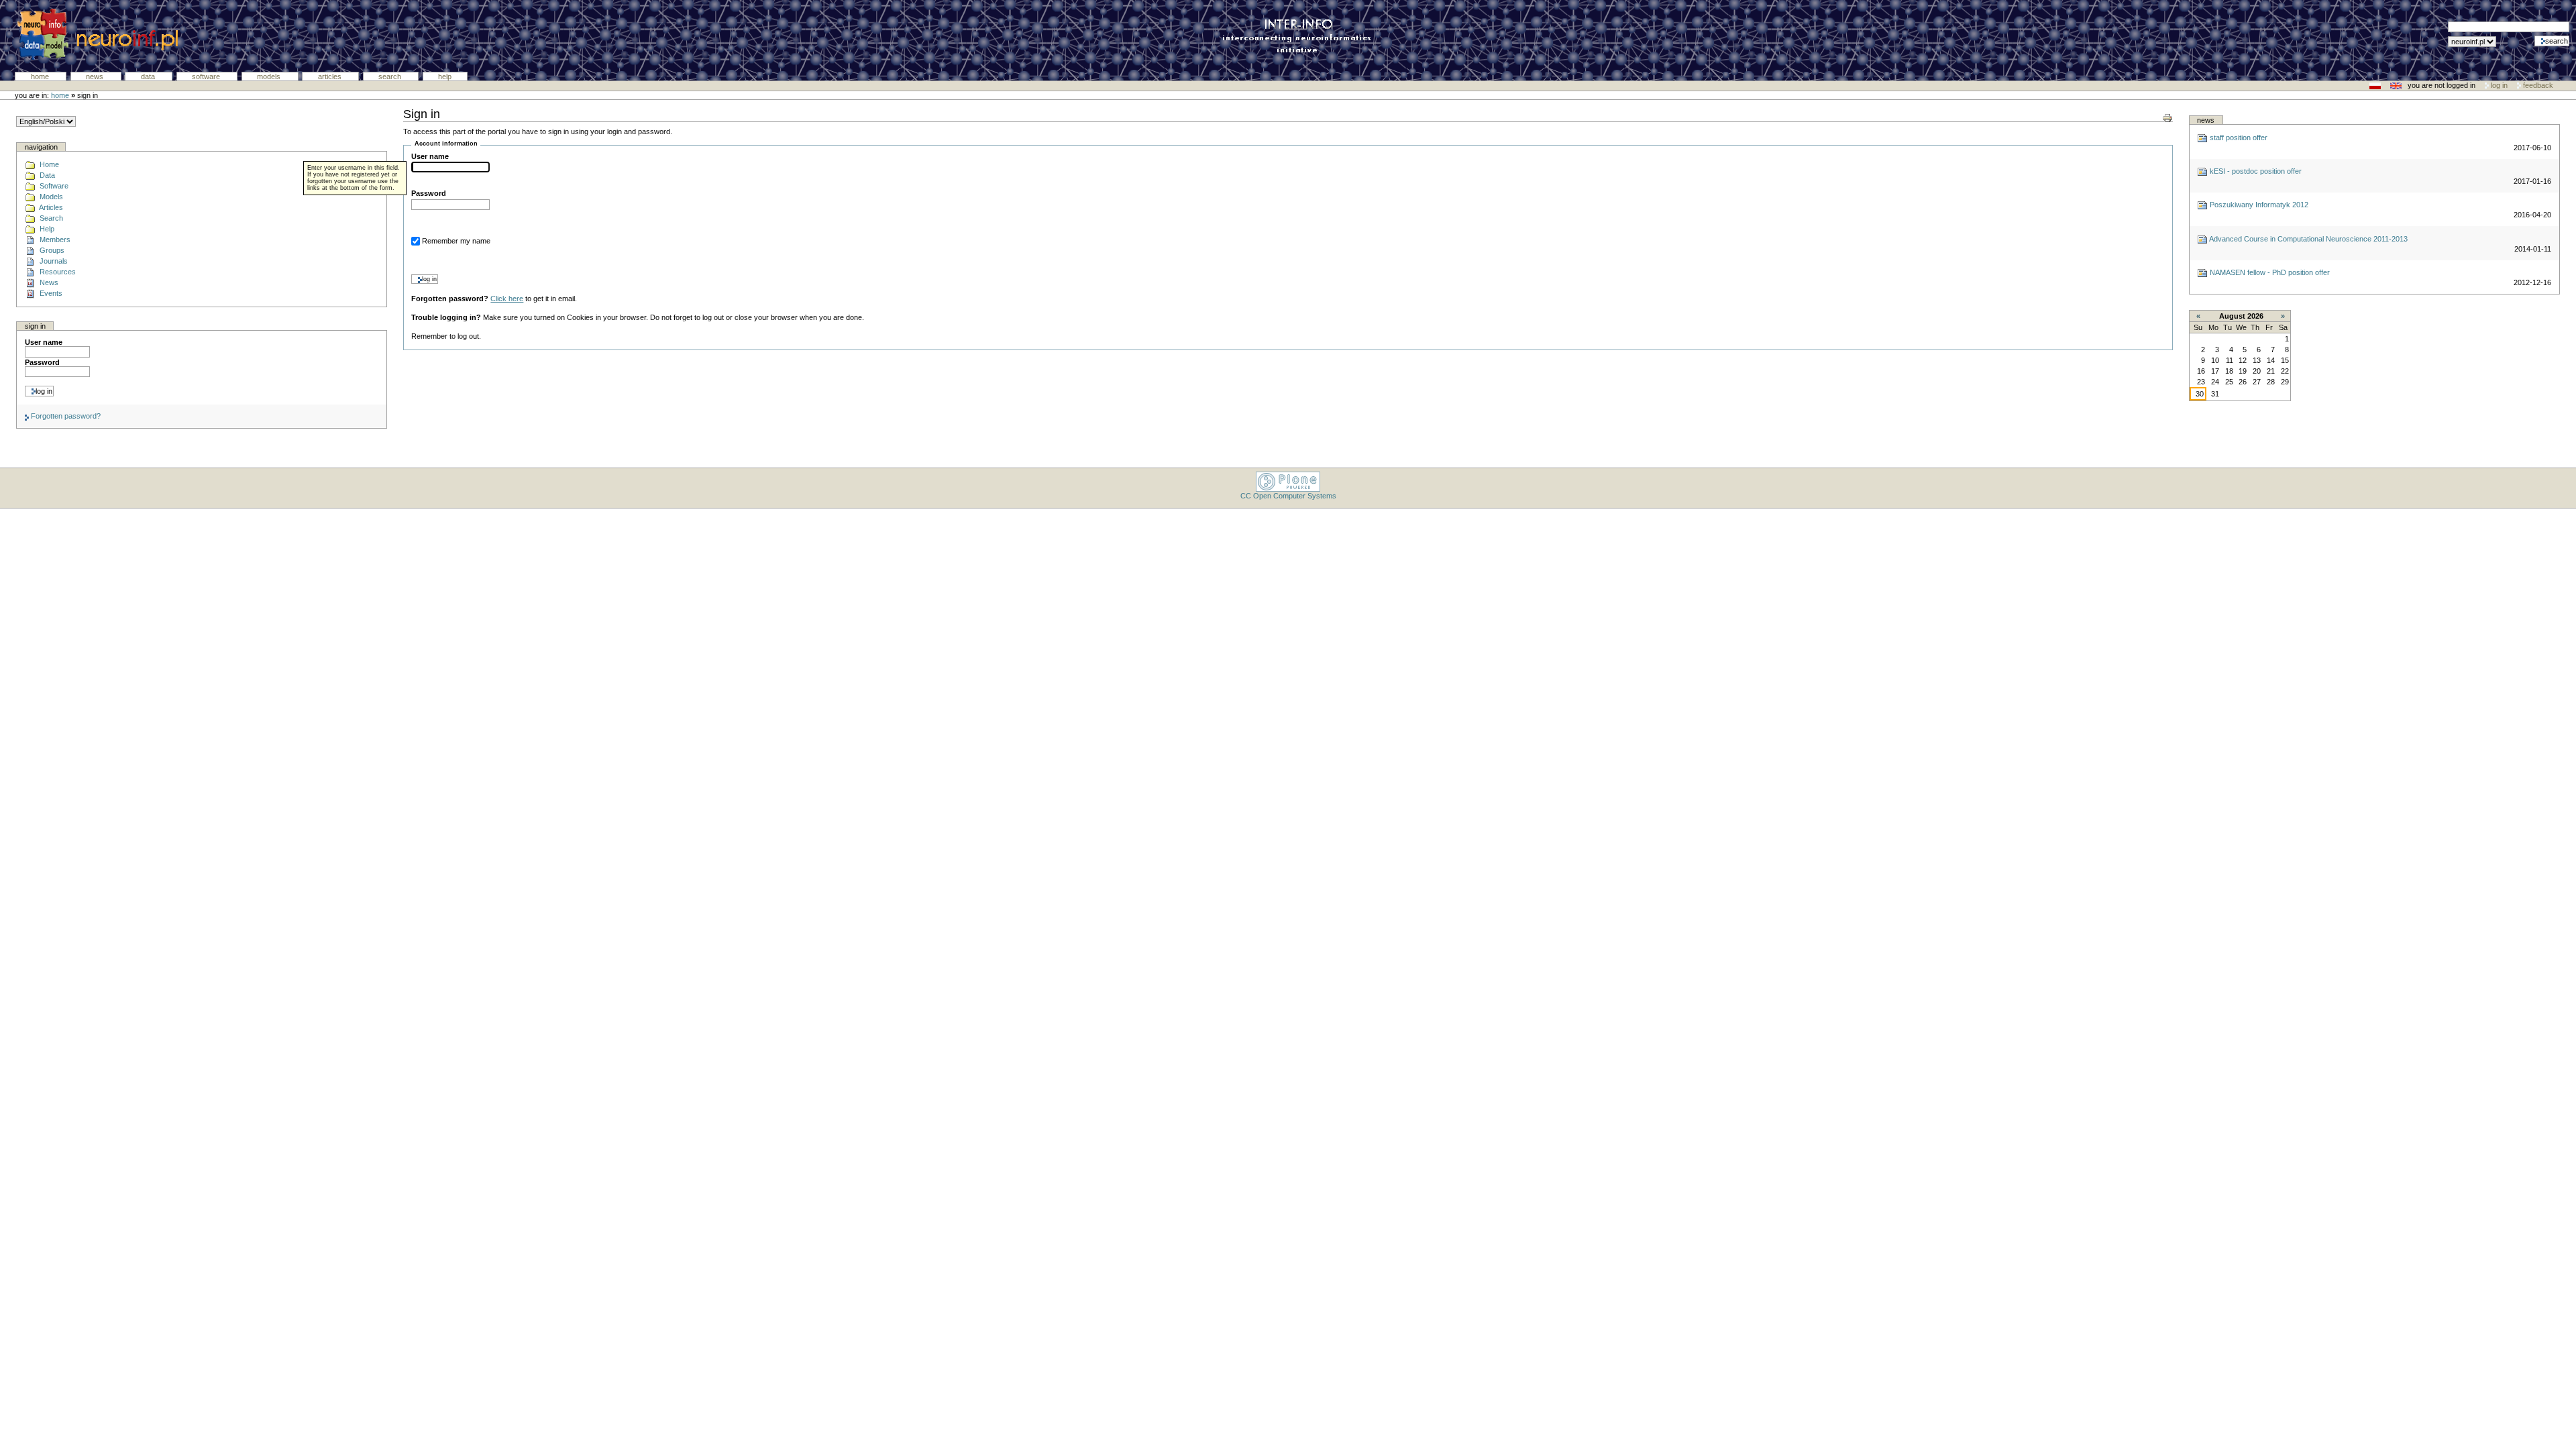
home (60, 95)
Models (270, 76)
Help (445, 76)
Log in (2499, 85)
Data (149, 76)
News (96, 76)
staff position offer (2238, 138)
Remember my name (456, 241)
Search (391, 76)
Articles (331, 76)
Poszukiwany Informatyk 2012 (2258, 205)
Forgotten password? (65, 416)
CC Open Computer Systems (1288, 496)
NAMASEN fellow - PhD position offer (2269, 272)
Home (41, 76)
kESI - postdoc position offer (2255, 171)
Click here (507, 299)
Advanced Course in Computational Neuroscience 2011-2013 (2308, 239)
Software (207, 76)
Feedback (2537, 85)
